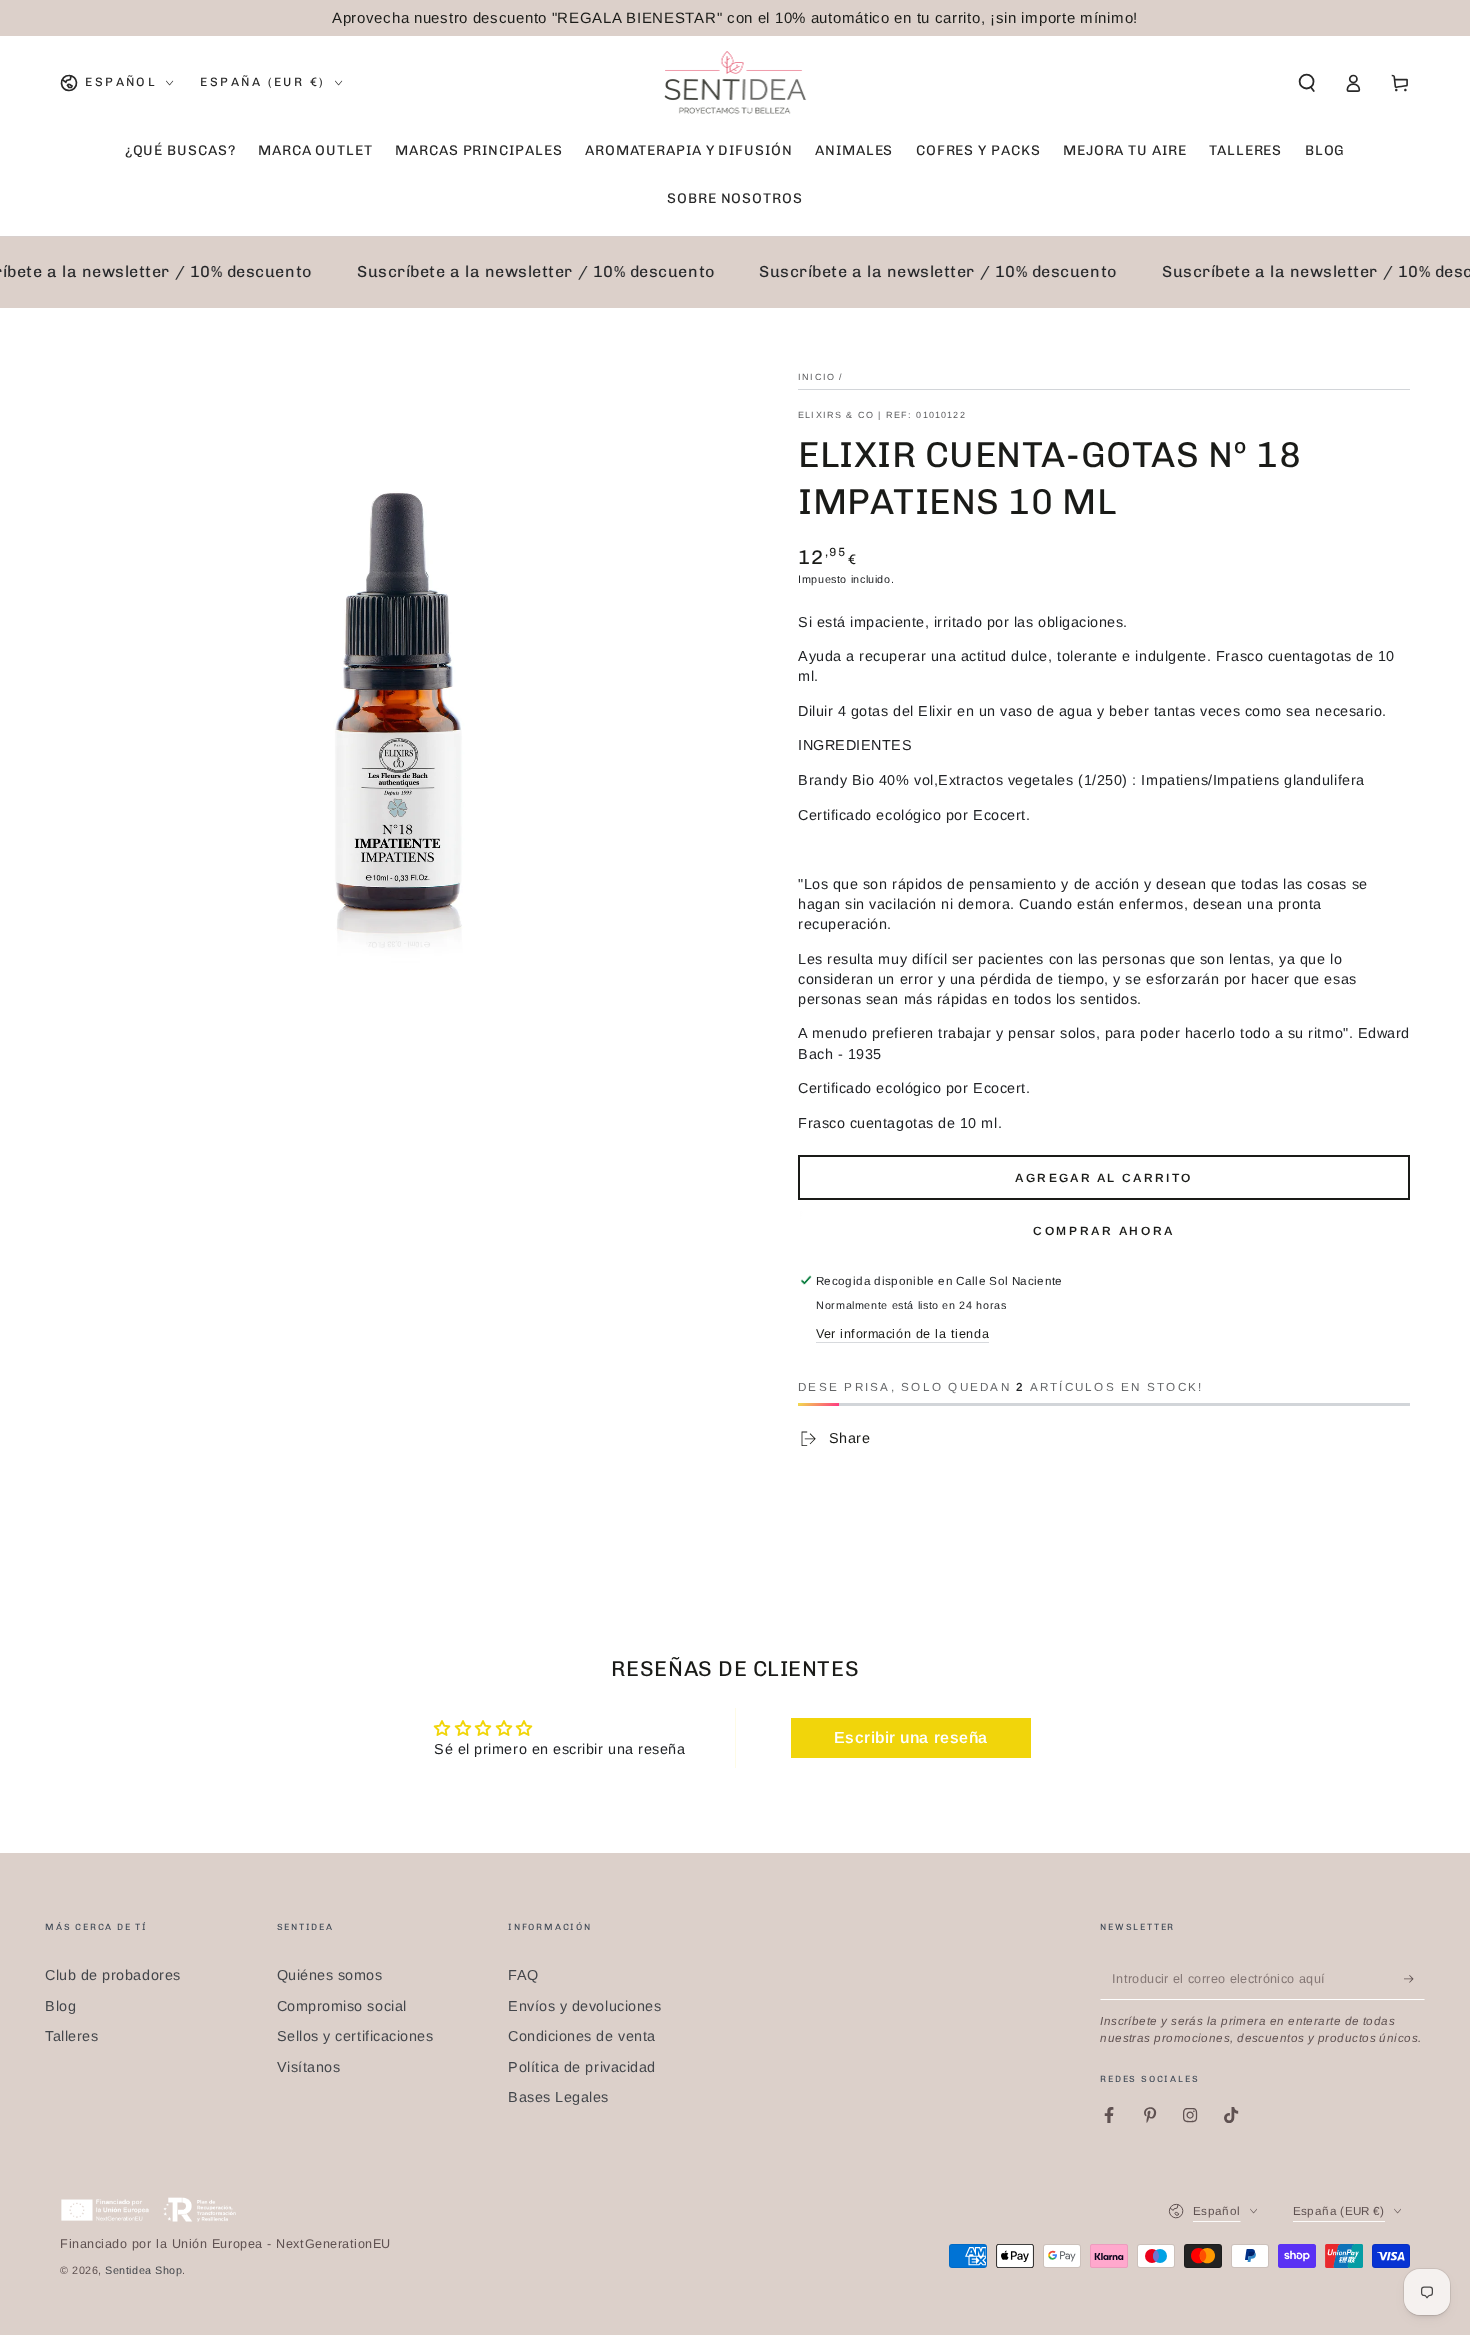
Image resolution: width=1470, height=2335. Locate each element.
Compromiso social (342, 2006)
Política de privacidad (582, 2067)
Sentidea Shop (143, 2270)
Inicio (816, 377)
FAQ (523, 1975)
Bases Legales (558, 2097)
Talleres (71, 2036)
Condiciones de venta (582, 2036)
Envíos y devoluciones (584, 2006)
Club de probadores (113, 1975)
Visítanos (309, 2067)
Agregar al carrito (1103, 1178)
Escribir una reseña (911, 1737)
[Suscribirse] (1414, 1979)
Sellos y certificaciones (355, 2036)
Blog (60, 2006)
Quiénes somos (330, 1975)
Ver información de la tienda (902, 1334)
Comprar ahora (1104, 1231)
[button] (1306, 83)
